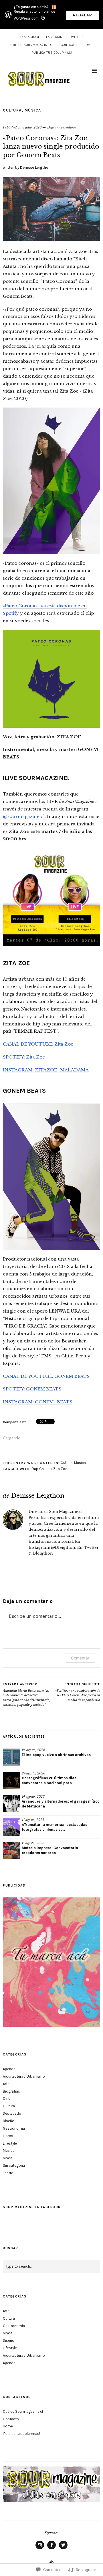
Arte (6, 2084)
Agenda (9, 2069)
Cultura (12, 110)
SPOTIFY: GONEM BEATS (32, 1389)
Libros (8, 2136)
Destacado (12, 2113)
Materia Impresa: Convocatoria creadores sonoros (50, 1850)
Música (33, 110)
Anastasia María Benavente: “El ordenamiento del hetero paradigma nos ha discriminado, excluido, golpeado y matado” (27, 1695)
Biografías (11, 2091)
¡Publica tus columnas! (51, 53)
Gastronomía (14, 2128)
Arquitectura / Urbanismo (24, 2076)
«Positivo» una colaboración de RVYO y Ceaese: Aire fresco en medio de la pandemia (78, 1692)
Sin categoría (14, 2165)
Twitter (76, 37)
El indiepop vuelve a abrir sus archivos (56, 1755)
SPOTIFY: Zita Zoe (24, 1057)
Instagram (30, 37)
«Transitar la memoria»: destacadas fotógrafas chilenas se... (55, 1827)
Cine (7, 2098)
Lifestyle (10, 2143)
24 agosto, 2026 (33, 1750)
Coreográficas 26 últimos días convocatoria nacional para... (49, 1780)
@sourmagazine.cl (24, 816)
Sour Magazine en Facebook (32, 2207)
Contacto (69, 45)
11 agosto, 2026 (33, 1820)
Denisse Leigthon (35, 167)
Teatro (8, 2173)
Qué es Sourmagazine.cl (32, 45)
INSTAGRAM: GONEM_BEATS (38, 1402)
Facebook (54, 37)
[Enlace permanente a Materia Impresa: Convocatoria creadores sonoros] (11, 1850)
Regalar (83, 15)
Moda (8, 2158)
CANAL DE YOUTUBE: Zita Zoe (38, 1044)
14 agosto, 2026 (33, 1797)
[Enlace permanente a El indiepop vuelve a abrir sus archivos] (11, 1757)
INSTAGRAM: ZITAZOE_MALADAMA (46, 1070)
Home (88, 45)
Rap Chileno (42, 1469)
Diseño (9, 2121)
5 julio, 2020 (32, 127)
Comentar (80, 1658)
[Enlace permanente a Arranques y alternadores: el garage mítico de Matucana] (11, 1804)
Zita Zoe (60, 1469)
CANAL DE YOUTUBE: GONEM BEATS (46, 1376)
